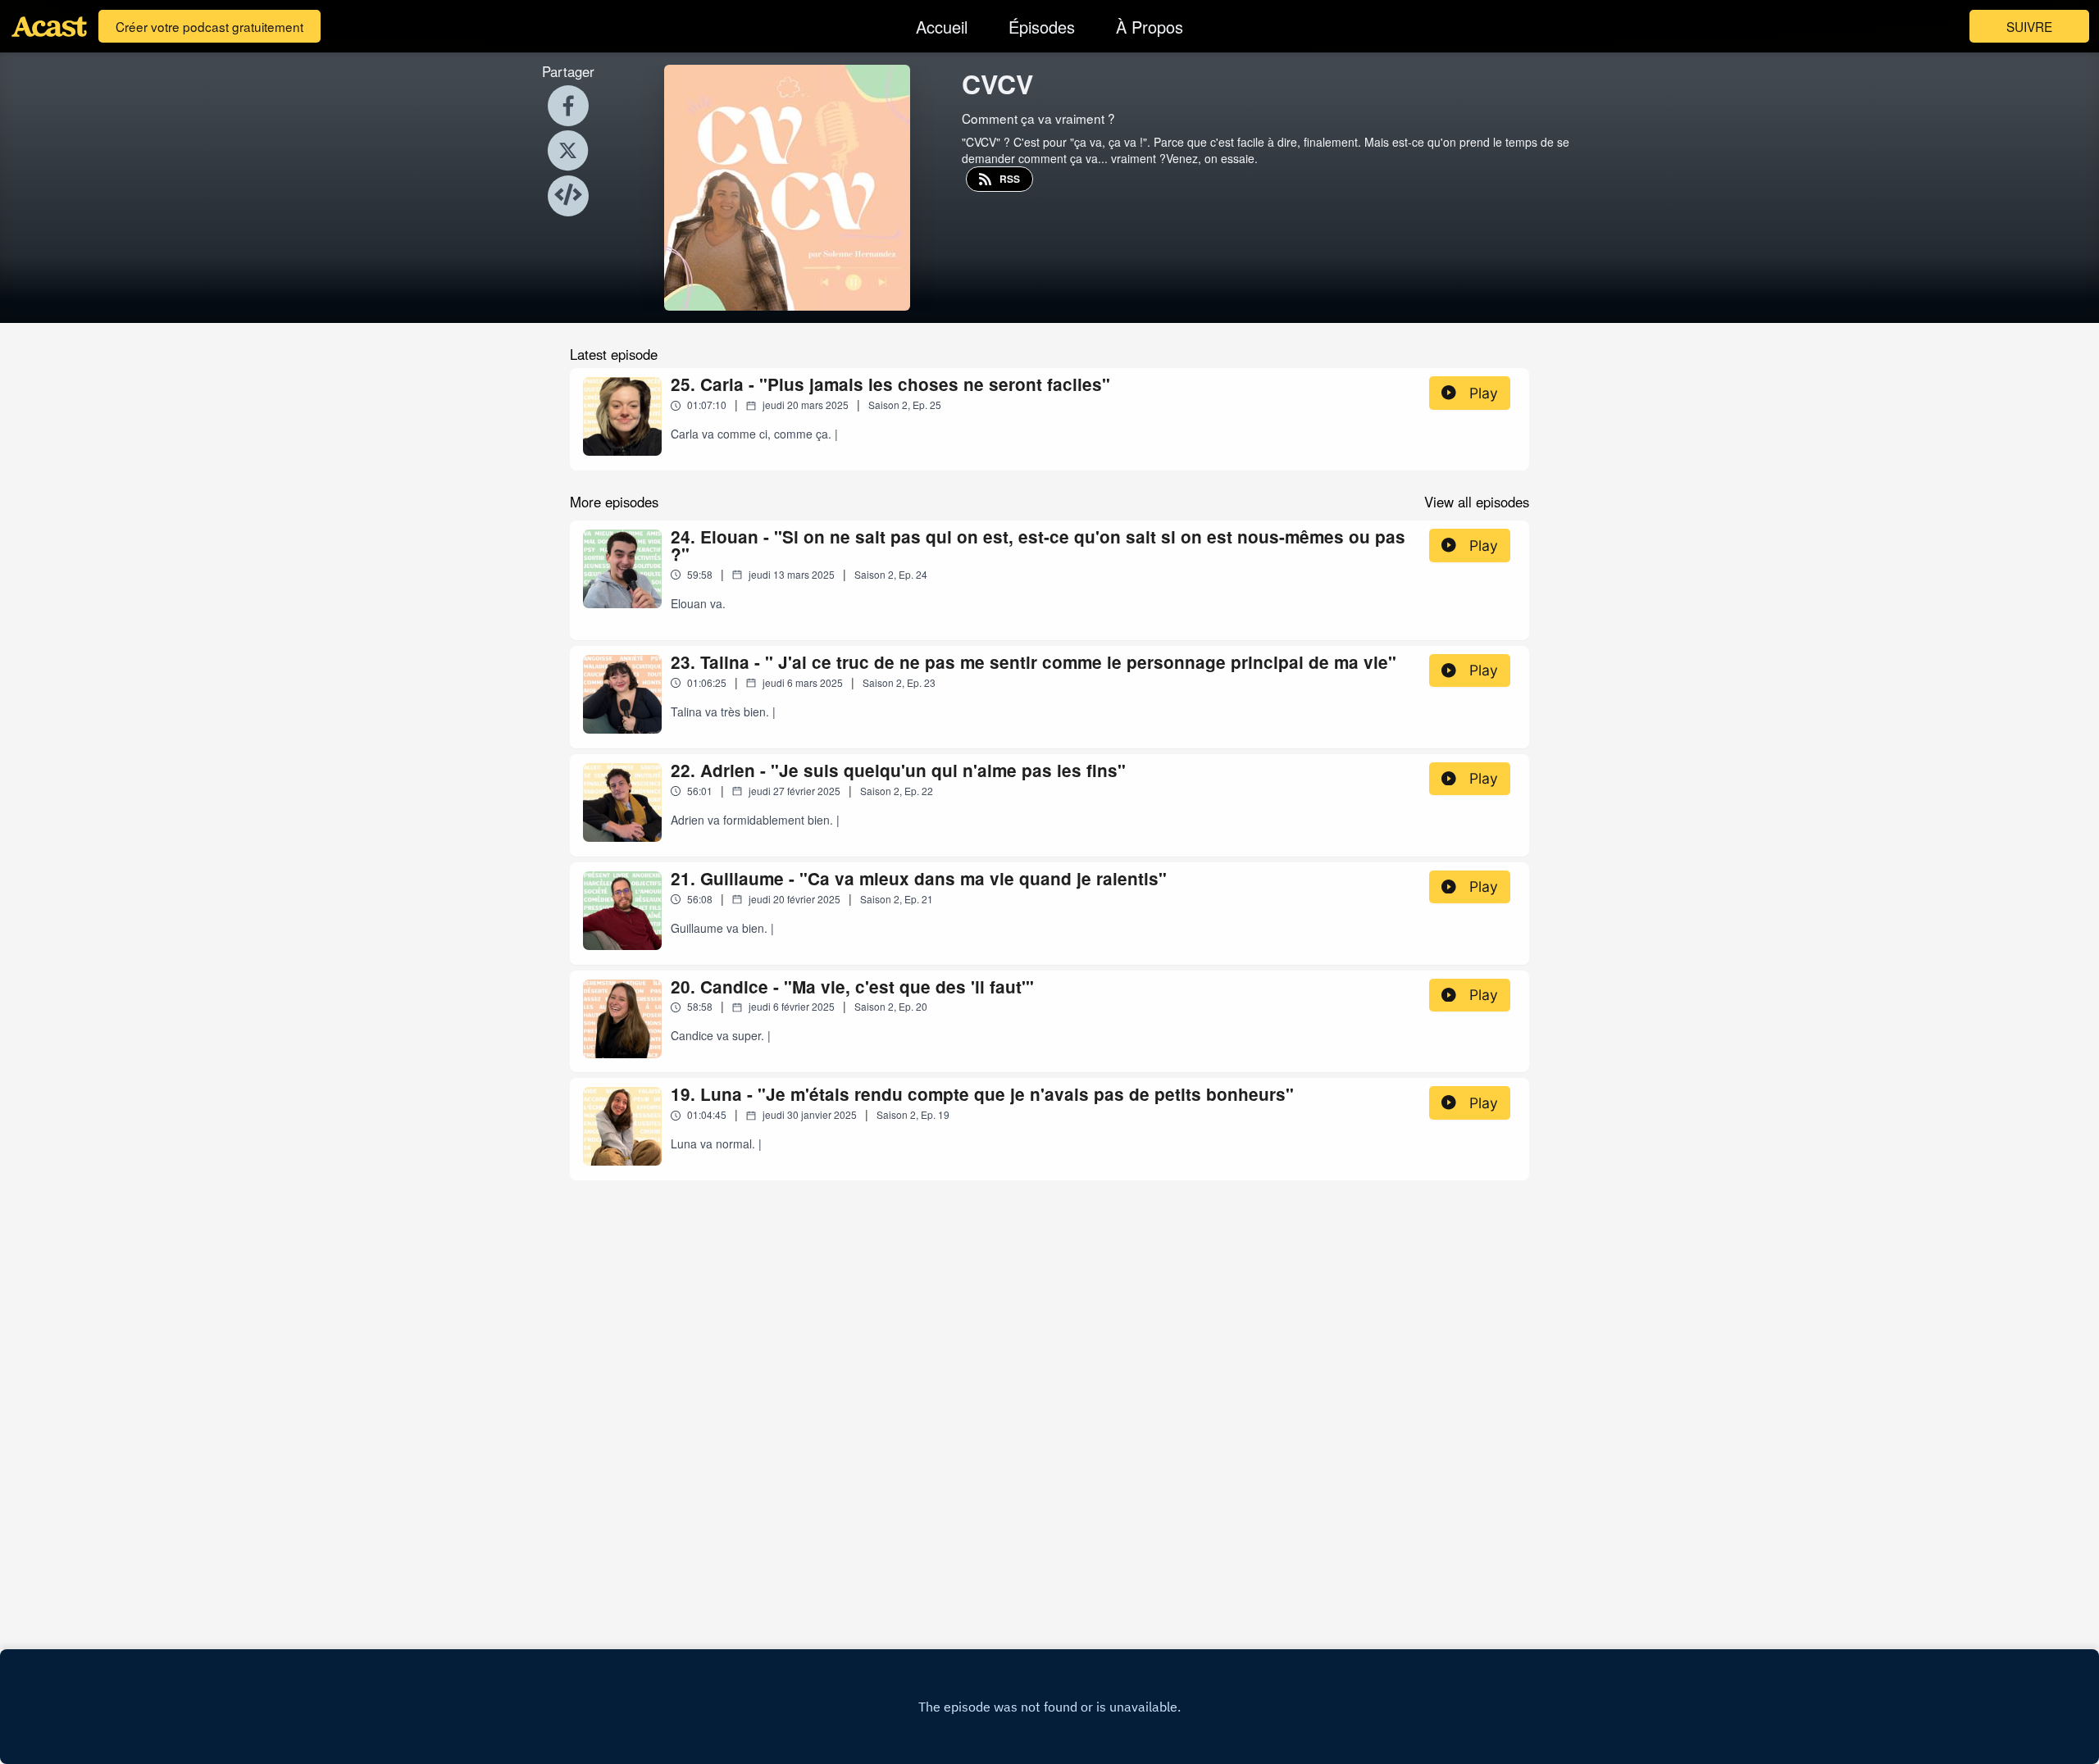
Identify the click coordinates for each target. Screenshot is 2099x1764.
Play (1484, 393)
